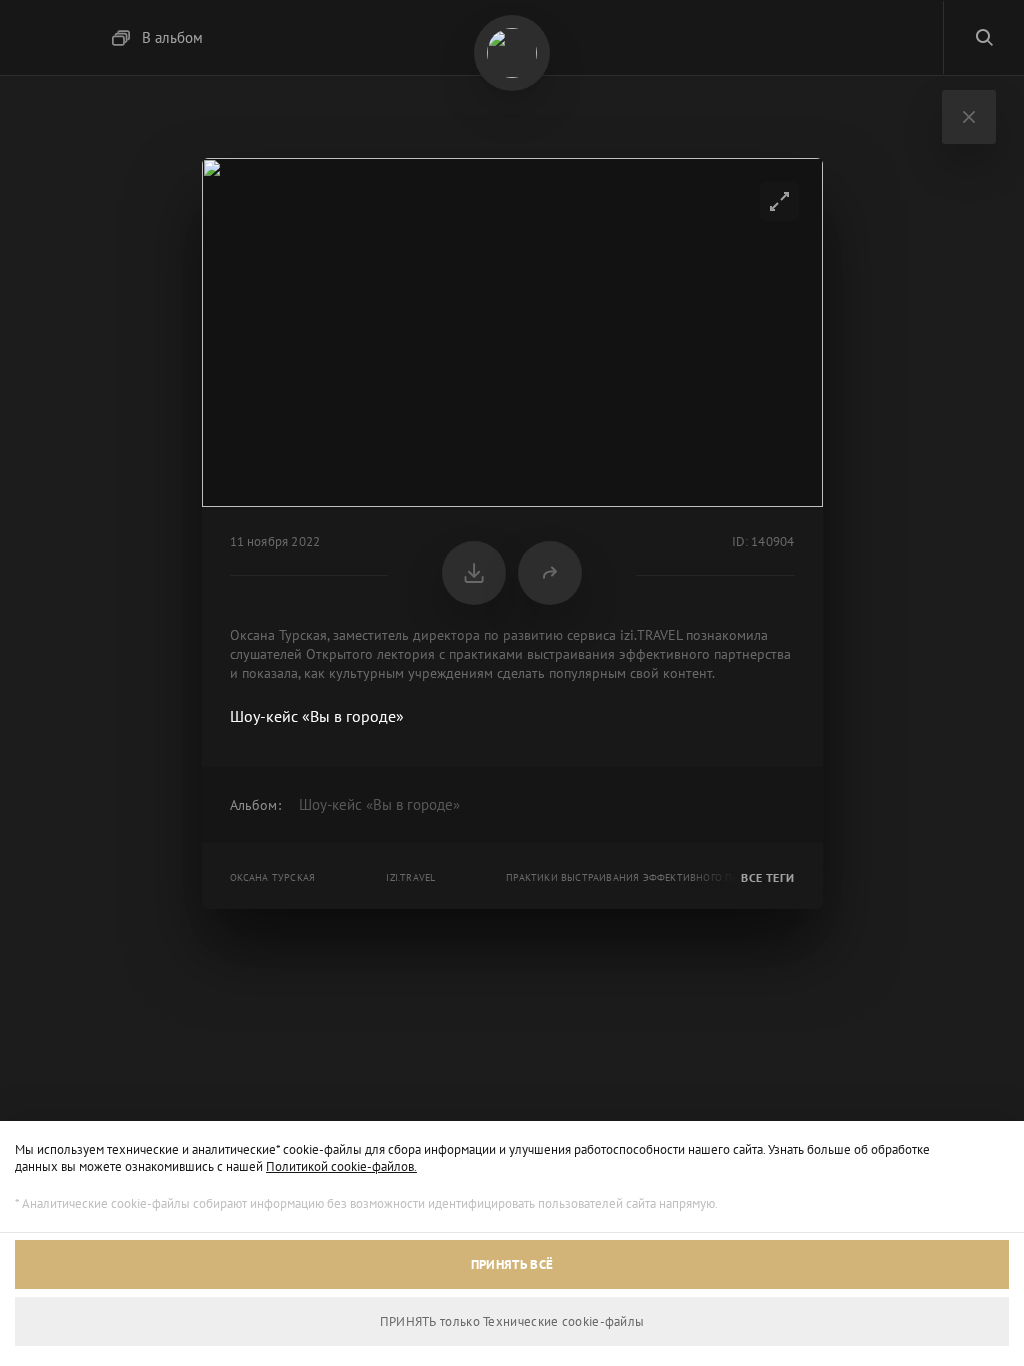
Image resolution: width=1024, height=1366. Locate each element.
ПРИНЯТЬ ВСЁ (512, 1264)
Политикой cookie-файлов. (341, 1166)
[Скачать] (474, 573)
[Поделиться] (550, 573)
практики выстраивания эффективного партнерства (650, 877)
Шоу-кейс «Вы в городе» (379, 804)
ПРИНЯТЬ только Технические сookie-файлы (512, 1321)
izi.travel (410, 877)
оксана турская (273, 877)
